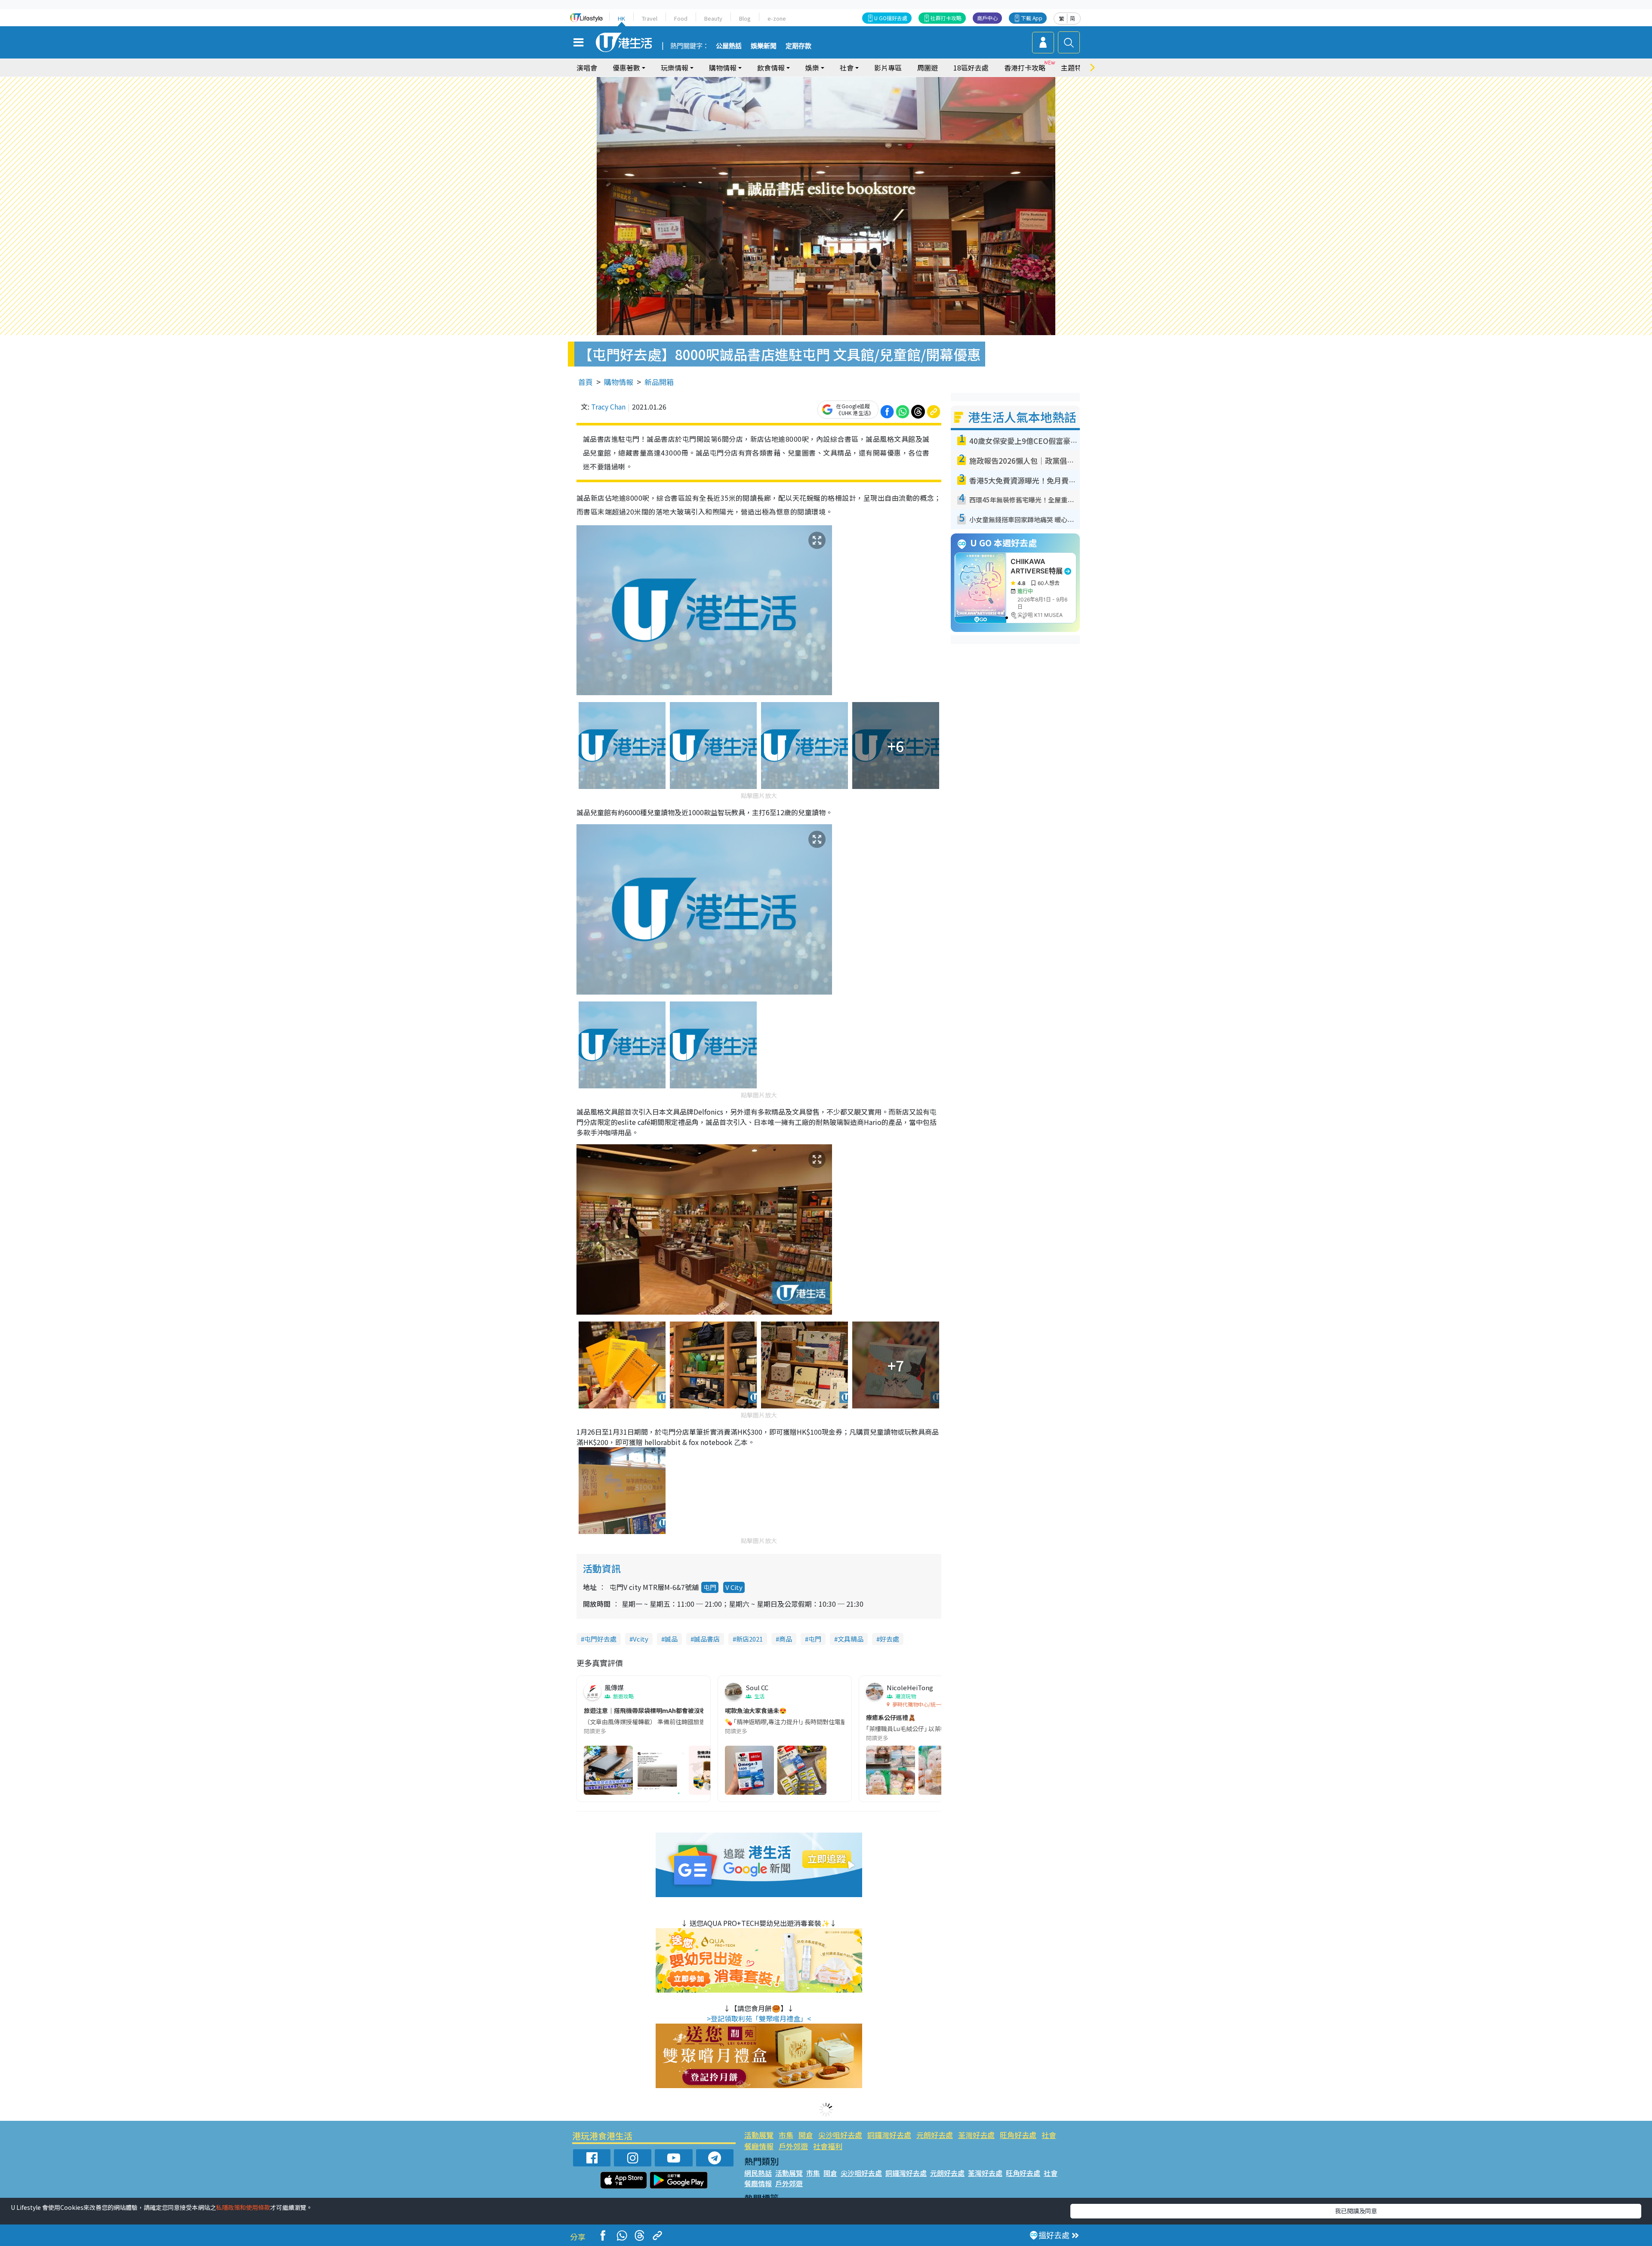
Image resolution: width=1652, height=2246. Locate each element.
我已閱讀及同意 (1356, 2211)
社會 (1049, 2135)
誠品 (671, 1639)
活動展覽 (759, 2135)
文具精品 (851, 1639)
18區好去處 (971, 68)
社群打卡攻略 (946, 18)
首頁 (586, 382)
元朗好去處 (935, 2135)
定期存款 (798, 46)
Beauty (713, 18)
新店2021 (749, 1639)
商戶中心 (987, 18)
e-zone (777, 18)
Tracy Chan (608, 407)
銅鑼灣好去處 (889, 2135)
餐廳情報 (759, 2146)
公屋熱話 (729, 46)
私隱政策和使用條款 (243, 2207)
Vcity (641, 1639)
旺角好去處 (1018, 2135)
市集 (786, 2135)
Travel (650, 18)
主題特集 (1075, 68)
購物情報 (619, 382)
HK (621, 18)
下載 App (1032, 18)
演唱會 (587, 68)
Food (681, 18)
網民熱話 (758, 2173)
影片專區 (888, 68)
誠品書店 (707, 1639)
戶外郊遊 (793, 2146)
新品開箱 (659, 382)
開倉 (806, 2135)
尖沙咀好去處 (840, 2135)
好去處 (889, 1639)
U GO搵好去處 (891, 18)
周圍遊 (928, 68)
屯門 (710, 1587)
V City (734, 1587)
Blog (745, 18)
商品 (786, 1639)
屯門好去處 (600, 1639)
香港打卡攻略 (1025, 68)
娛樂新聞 (764, 46)
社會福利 (828, 2146)
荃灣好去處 (976, 2135)
